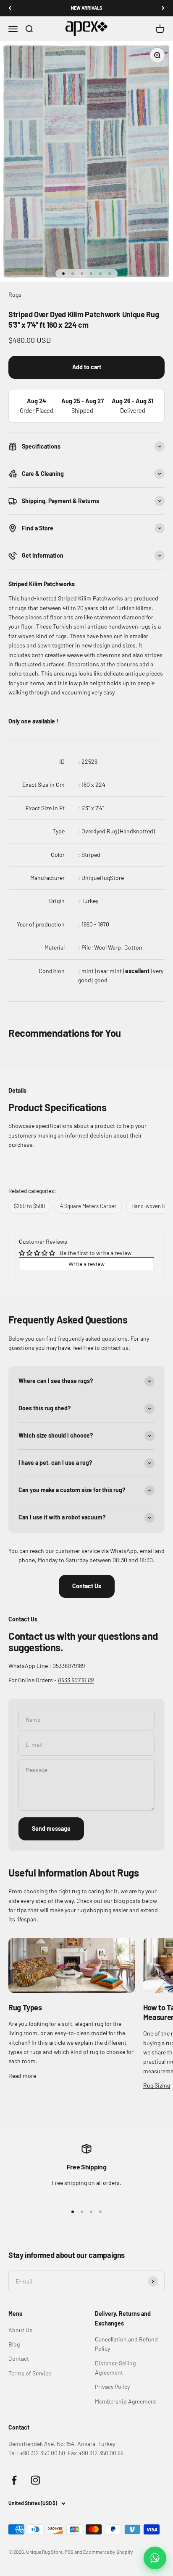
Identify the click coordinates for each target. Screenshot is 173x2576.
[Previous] (10, 8)
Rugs (15, 294)
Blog (14, 2344)
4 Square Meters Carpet (88, 1206)
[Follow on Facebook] (14, 2480)
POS (69, 2552)
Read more (22, 2076)
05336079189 (69, 1666)
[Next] (163, 8)
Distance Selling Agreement (115, 2368)
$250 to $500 (29, 1206)
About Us (20, 2330)
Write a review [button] (86, 1264)
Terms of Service (30, 2373)
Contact (19, 2358)
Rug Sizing (157, 2085)
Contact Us (87, 1586)
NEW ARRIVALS (87, 8)
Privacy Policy (112, 2387)
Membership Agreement (126, 2401)
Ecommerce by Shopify (108, 2552)
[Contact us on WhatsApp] (155, 2558)
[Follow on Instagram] (35, 2480)
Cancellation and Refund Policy (126, 2344)
